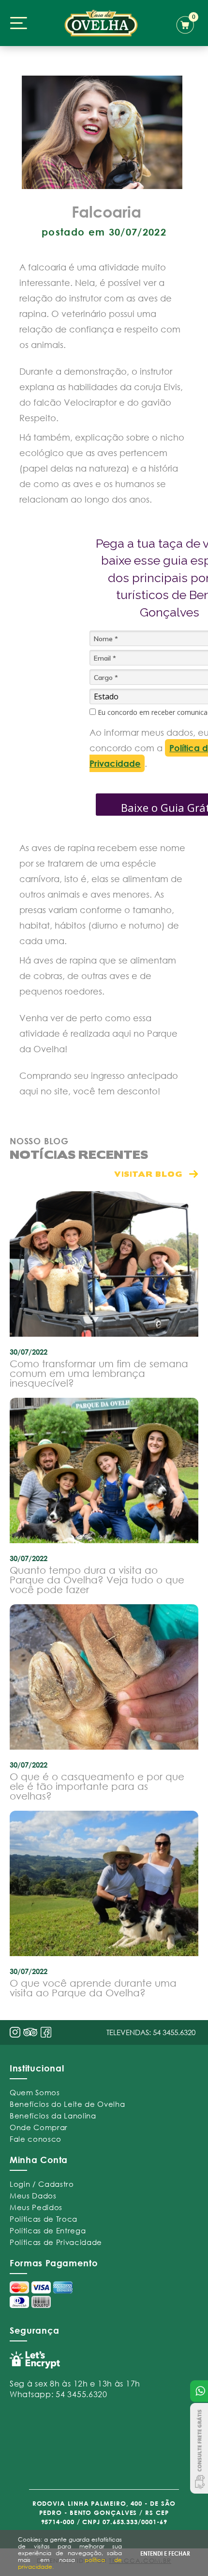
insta (15, 2032)
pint (30, 2033)
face (46, 2032)
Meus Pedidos (36, 2207)
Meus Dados (33, 2196)
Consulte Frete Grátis (199, 2448)
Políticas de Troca (44, 2219)
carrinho (187, 23)
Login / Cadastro (42, 2184)
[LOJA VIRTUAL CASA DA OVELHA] (101, 23)
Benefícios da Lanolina (53, 2116)
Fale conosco (36, 2139)
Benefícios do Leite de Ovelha (67, 2104)
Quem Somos (35, 2092)
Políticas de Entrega (48, 2230)
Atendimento (199, 2391)
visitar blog (148, 1174)
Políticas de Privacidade (56, 2242)
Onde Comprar (39, 2127)
